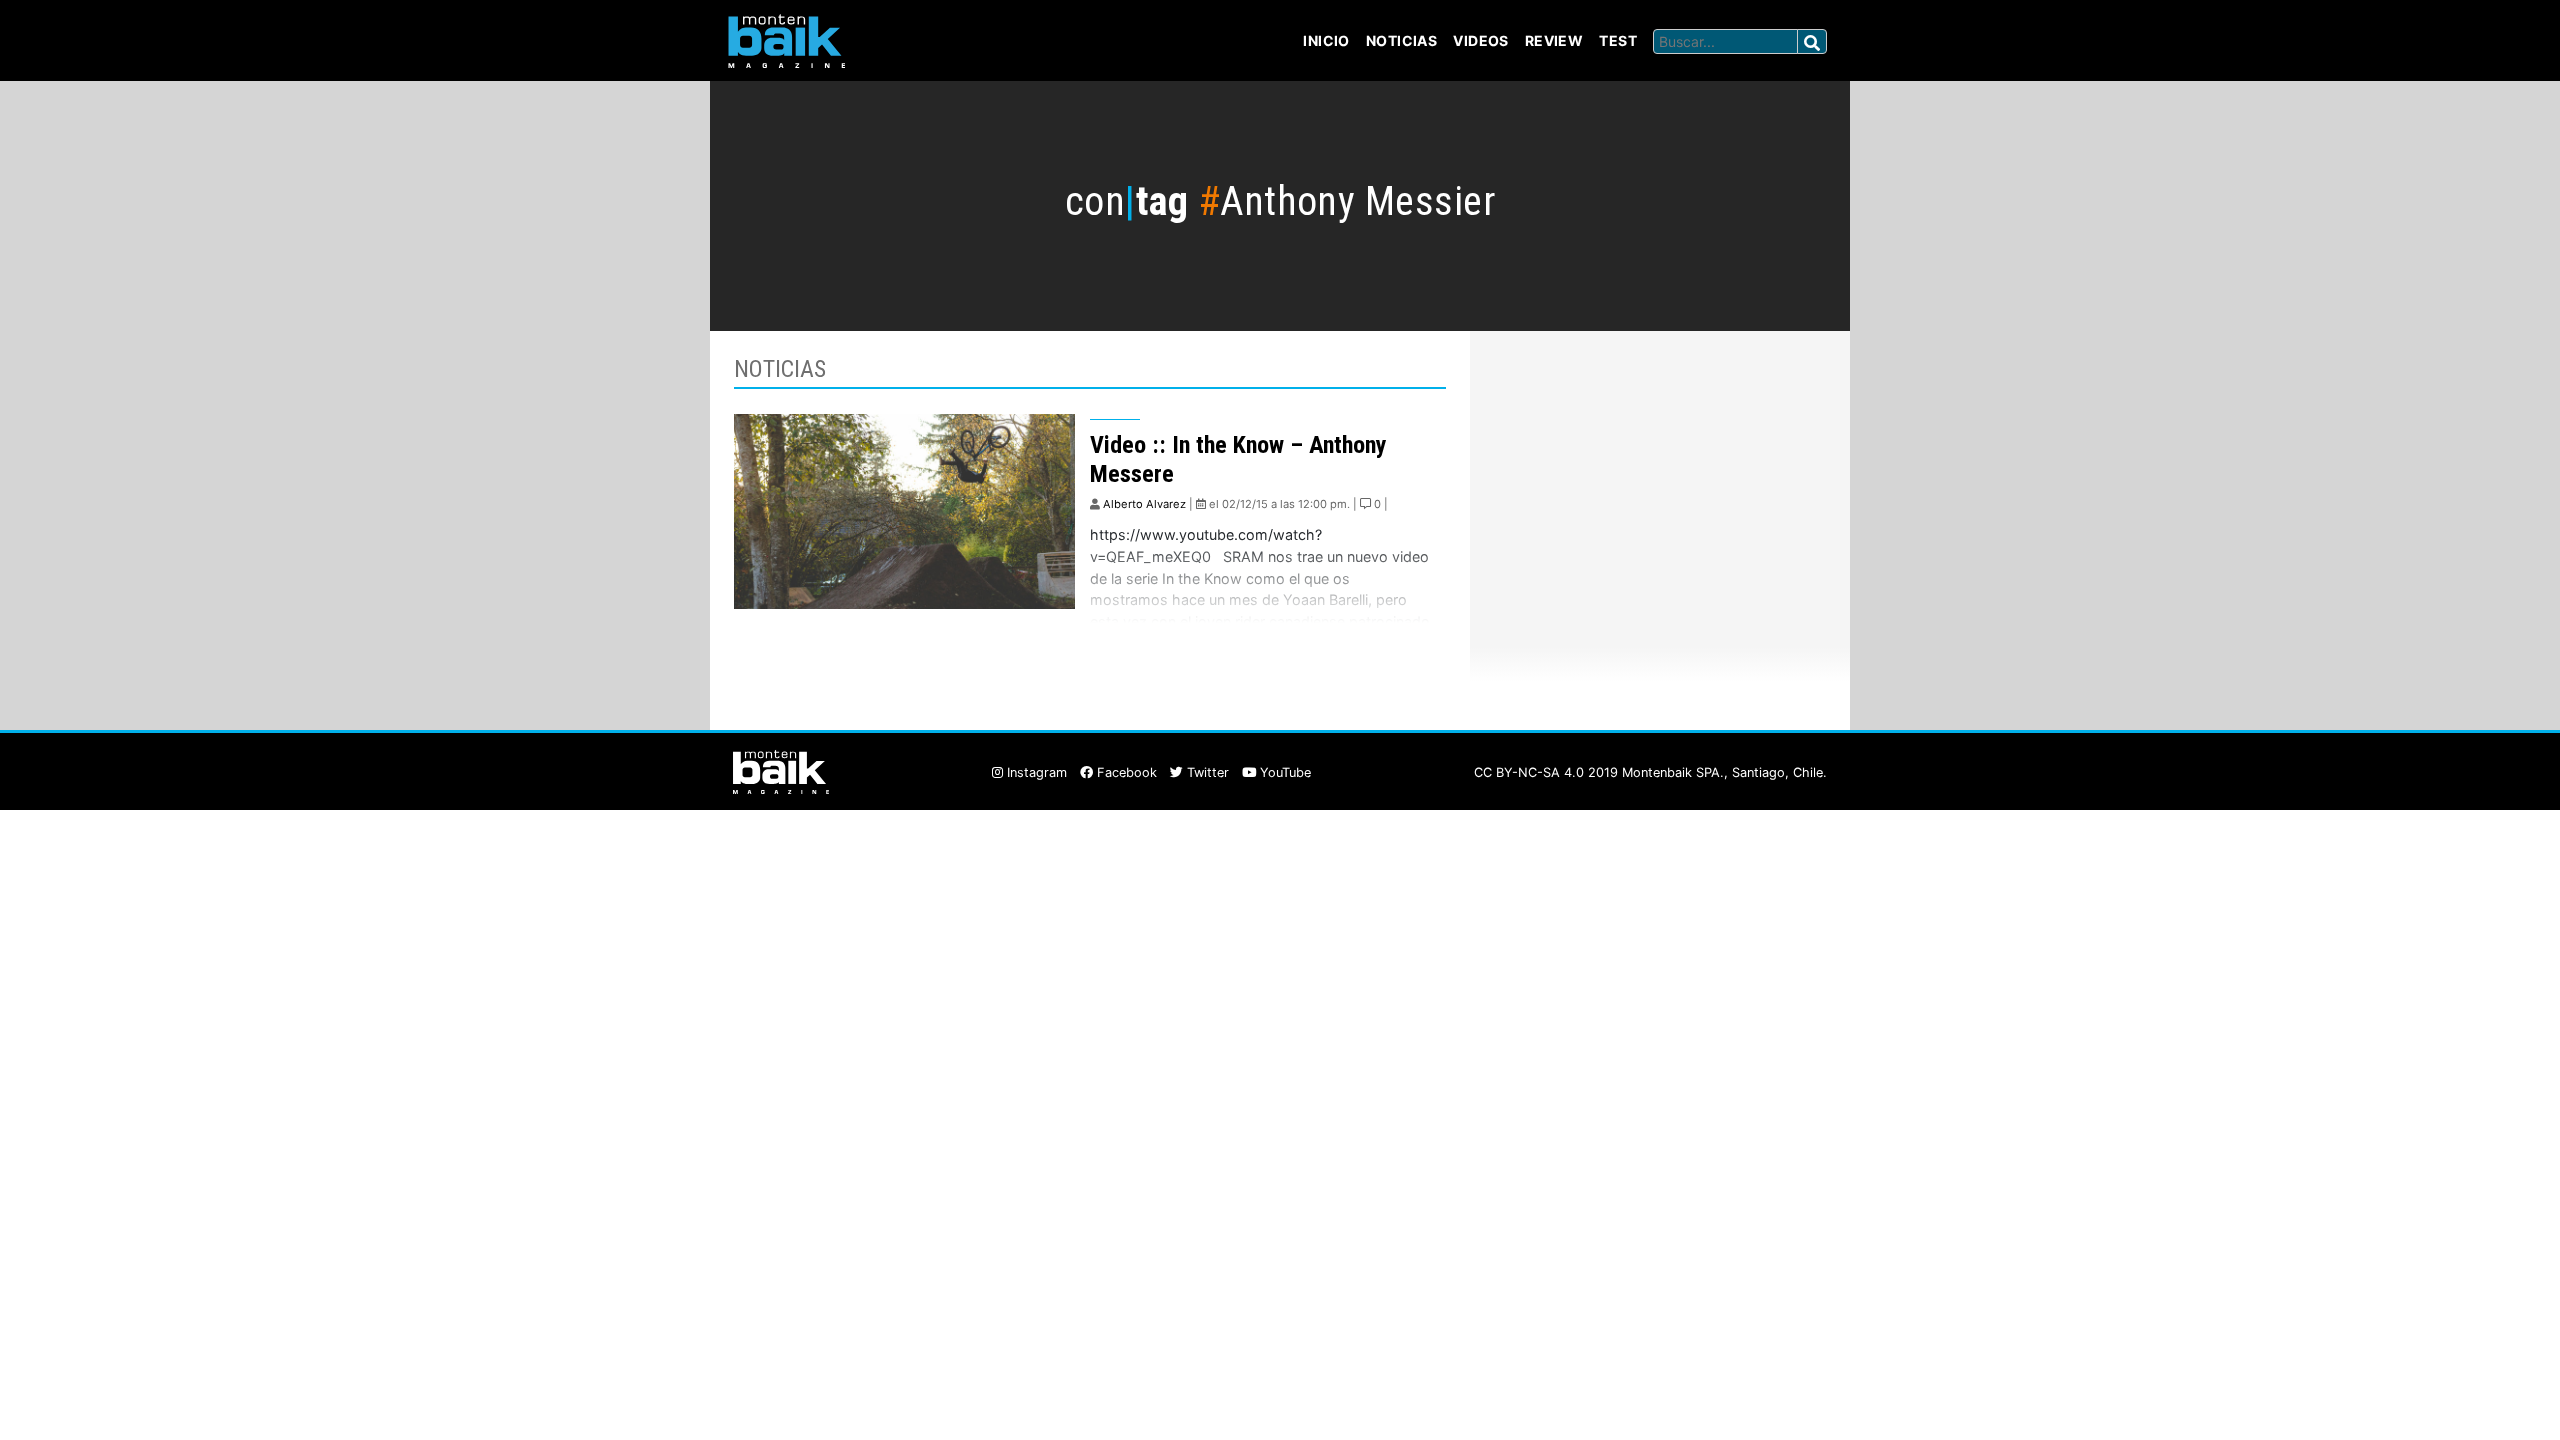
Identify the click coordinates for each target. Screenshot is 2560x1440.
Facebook (1125, 772)
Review (1554, 40)
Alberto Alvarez (1144, 504)
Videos (1481, 40)
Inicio (1326, 40)
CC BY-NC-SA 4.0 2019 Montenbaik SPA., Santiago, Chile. (1650, 772)
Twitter (1206, 772)
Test (1618, 40)
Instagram (1035, 772)
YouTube (1283, 772)
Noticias (1401, 40)
